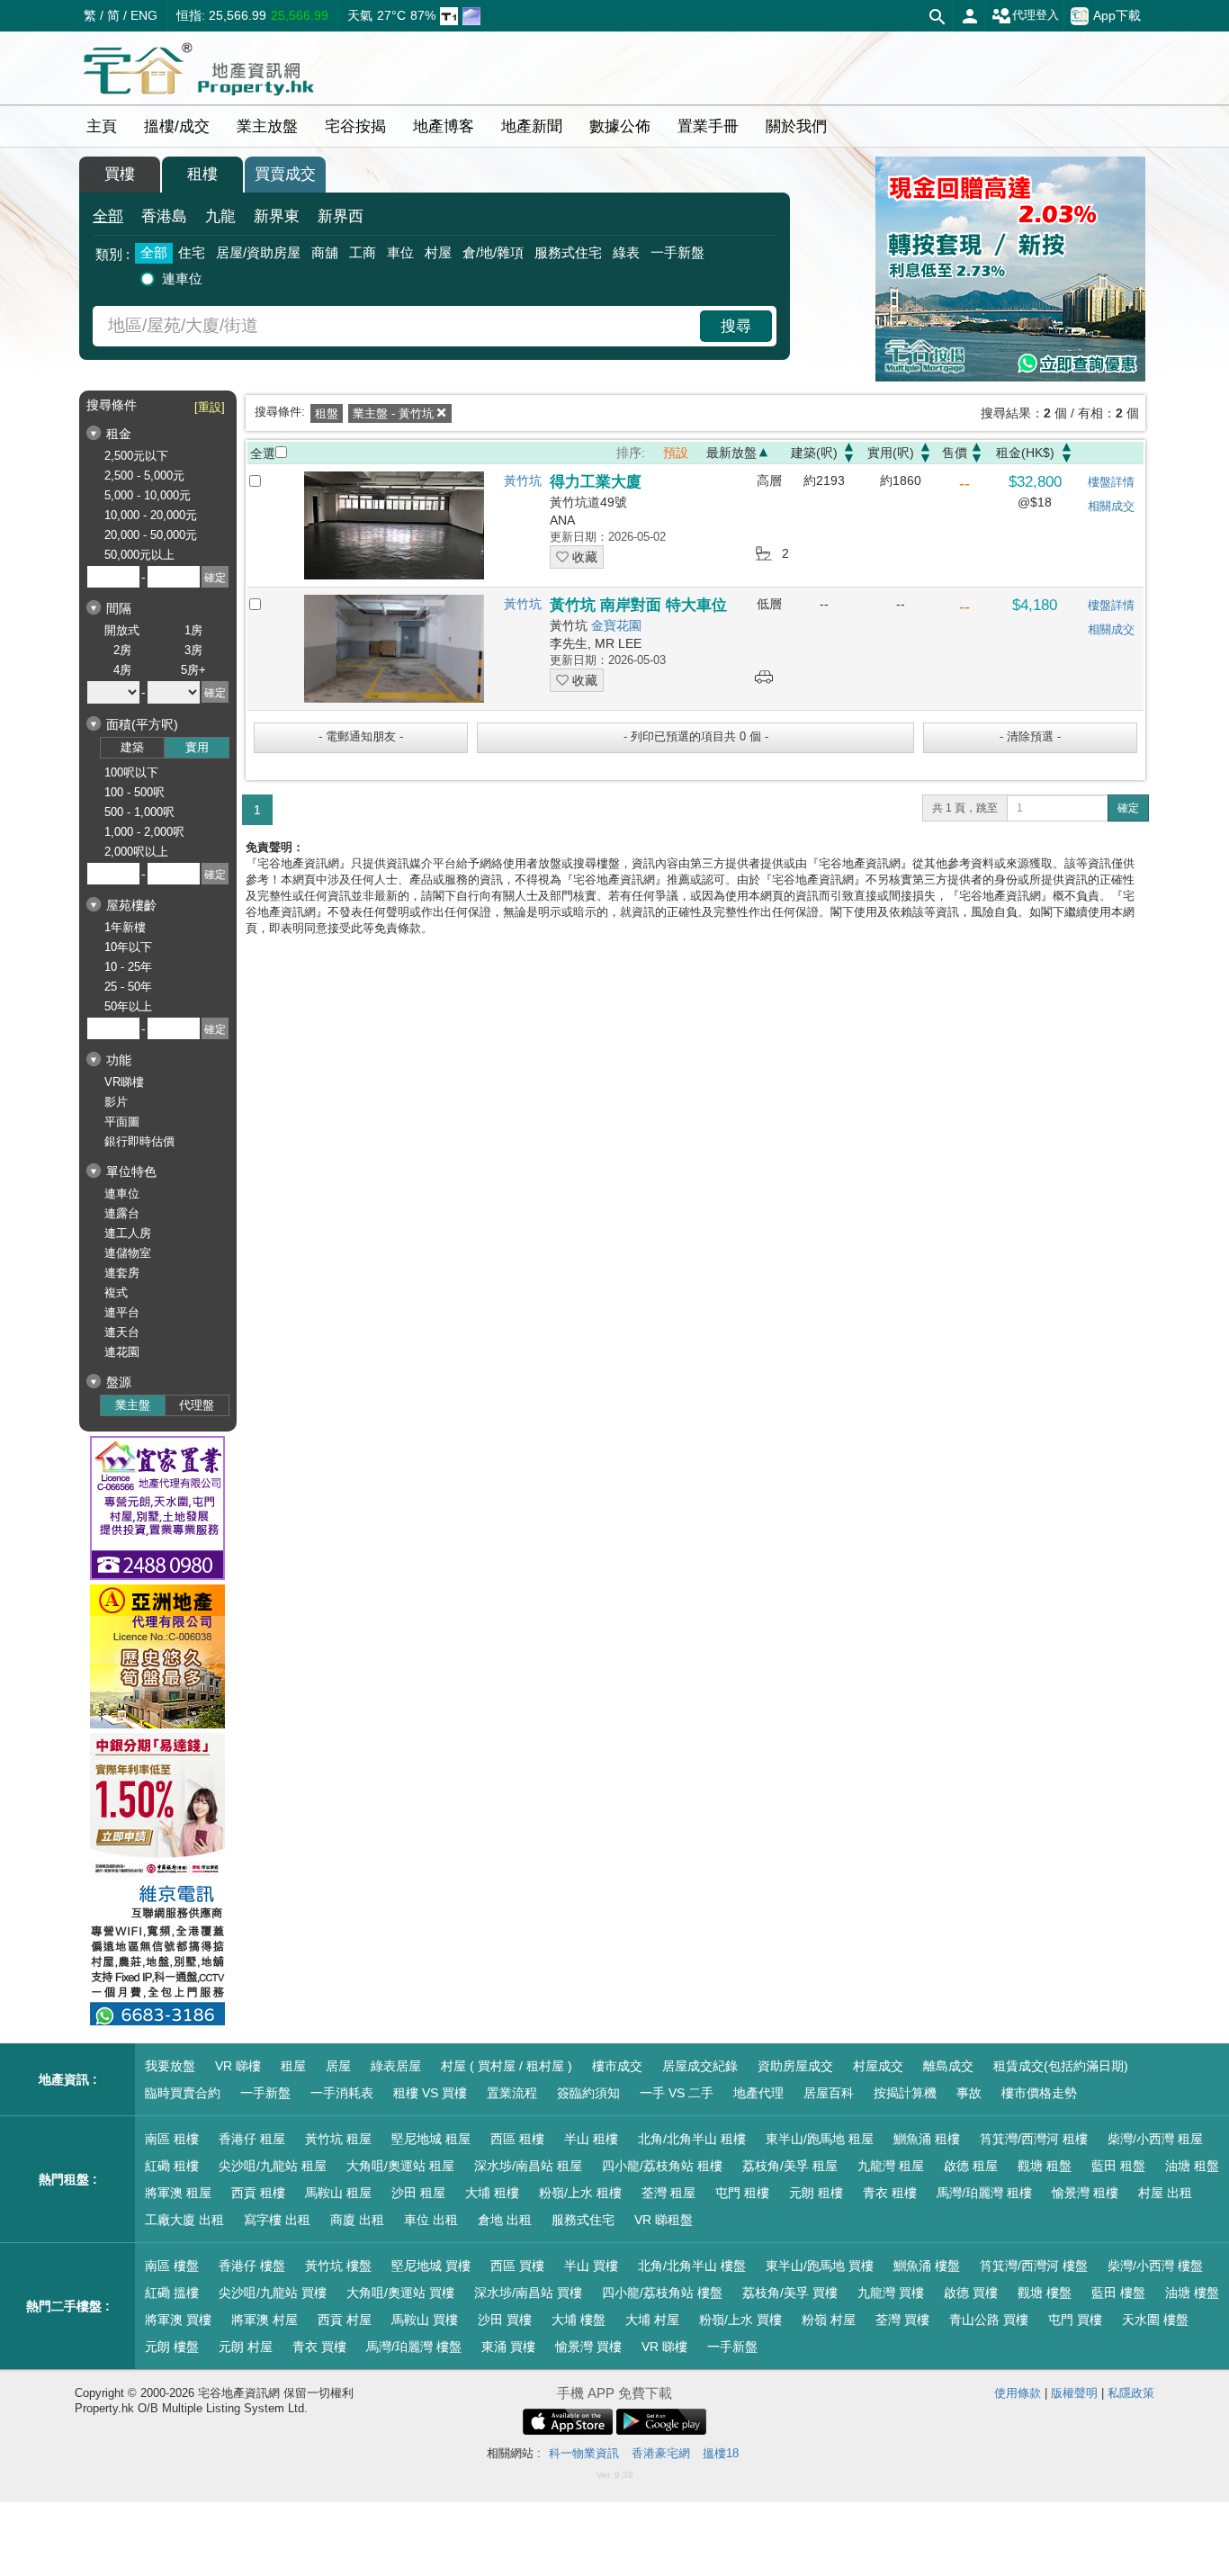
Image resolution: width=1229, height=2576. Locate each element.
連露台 (122, 1213)
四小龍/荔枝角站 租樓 (662, 2166)
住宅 (192, 252)
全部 (108, 216)
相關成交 (1111, 506)
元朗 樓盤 (172, 2347)
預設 (676, 453)
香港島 (164, 216)
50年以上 (128, 1006)
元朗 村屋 (246, 2347)
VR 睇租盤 (664, 2220)
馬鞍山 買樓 (425, 2320)
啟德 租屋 (971, 2166)
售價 (955, 453)
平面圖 (122, 1122)
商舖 (325, 252)
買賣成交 (285, 174)
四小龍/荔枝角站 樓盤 (662, 2293)
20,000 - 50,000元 (151, 535)
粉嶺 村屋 (829, 2320)
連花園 (122, 1352)
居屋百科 (829, 2093)
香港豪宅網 (661, 2453)
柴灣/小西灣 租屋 (1155, 2139)
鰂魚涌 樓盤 (927, 2266)
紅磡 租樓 (172, 2166)
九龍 (220, 216)
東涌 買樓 (508, 2347)
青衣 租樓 (890, 2193)
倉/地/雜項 (493, 252)
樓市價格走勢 (1039, 2093)
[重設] (210, 407)
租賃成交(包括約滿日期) (1061, 2066)
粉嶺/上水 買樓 (740, 2320)
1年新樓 (125, 927)
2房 (122, 650)
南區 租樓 (172, 2139)
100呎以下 (131, 772)
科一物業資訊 (584, 2453)
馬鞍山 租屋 (338, 2193)
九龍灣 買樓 (891, 2293)
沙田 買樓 (505, 2320)
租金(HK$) (1025, 453)
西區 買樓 (517, 2266)
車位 (400, 252)
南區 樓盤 (172, 2266)
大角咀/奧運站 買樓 (400, 2293)
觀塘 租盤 (1045, 2166)
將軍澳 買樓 (178, 2320)
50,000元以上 (139, 555)
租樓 (202, 174)
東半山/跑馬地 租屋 (820, 2139)
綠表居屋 (396, 2066)
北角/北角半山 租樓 (692, 2139)
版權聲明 (1074, 2393)
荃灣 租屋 (668, 2193)
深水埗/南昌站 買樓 (528, 2293)
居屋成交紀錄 (700, 2066)
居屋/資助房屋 (258, 252)
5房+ (193, 670)
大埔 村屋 (652, 2320)
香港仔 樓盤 (252, 2266)
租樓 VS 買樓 (430, 2093)
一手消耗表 (342, 2093)
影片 (116, 1102)
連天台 (122, 1332)
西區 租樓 (517, 2139)
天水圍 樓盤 (1155, 2320)
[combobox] (399, 326)
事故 (969, 2093)
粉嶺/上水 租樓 (580, 2193)
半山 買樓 (591, 2266)
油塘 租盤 (1192, 2166)
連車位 (182, 278)
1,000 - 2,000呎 (144, 832)
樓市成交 (617, 2066)
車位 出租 (431, 2220)
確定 (1128, 808)
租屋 (293, 2066)
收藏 (583, 557)
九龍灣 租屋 (891, 2166)
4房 (122, 670)
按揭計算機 (905, 2093)
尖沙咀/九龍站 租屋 (273, 2166)
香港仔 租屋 (252, 2139)
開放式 (122, 630)
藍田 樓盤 (1118, 2293)
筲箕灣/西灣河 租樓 (1034, 2139)
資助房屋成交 (795, 2066)
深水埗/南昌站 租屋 (528, 2166)
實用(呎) (891, 453)
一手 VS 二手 (677, 2093)
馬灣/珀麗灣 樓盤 (414, 2347)
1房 (193, 630)
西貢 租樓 (258, 2193)
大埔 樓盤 (579, 2320)
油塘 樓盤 (1192, 2293)
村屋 (438, 252)
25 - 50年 (128, 987)
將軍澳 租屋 (178, 2193)
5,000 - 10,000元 (148, 495)
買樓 (120, 174)
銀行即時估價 (139, 1141)
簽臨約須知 (588, 2093)
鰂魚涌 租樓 (927, 2139)
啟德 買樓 (971, 2293)
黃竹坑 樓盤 (338, 2266)
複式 (116, 1292)
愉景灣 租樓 (1085, 2193)
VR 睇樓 (238, 2066)
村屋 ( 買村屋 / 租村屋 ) (507, 2066)
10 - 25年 (128, 967)
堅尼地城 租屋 (431, 2139)
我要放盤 (170, 2066)
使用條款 (1018, 2393)
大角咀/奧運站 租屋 (400, 2166)
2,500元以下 (136, 456)
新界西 (341, 216)
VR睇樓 (124, 1082)
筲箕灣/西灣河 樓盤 (1034, 2266)
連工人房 (128, 1233)
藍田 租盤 (1118, 2166)
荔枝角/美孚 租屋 (790, 2166)
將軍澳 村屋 (265, 2320)
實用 (197, 747)
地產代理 (758, 2093)
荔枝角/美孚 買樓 (790, 2293)
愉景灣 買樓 (588, 2347)
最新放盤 (731, 453)
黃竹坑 (523, 480)
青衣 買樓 (319, 2347)
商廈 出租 (357, 2220)
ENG (144, 15)
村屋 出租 (1165, 2193)
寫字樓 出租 (277, 2220)
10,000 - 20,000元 (151, 515)
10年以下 (128, 947)
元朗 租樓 (816, 2193)
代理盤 (197, 1405)
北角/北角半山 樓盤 (692, 2266)
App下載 (1117, 14)
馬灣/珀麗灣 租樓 (984, 2193)
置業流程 (512, 2093)
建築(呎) (814, 453)
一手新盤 (677, 252)
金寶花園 (616, 625)
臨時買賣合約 (183, 2093)
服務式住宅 (568, 252)
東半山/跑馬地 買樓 (820, 2266)
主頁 (102, 126)
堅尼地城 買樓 (431, 2266)
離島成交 (948, 2066)
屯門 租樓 (742, 2193)
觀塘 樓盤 (1045, 2293)
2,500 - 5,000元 (144, 476)
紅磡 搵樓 (172, 2293)
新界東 (277, 216)
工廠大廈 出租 (184, 2220)
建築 (132, 747)
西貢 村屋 (345, 2320)
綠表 (626, 252)
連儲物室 (128, 1253)
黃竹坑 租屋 (338, 2139)
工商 (363, 252)
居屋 (338, 2066)
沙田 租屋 (418, 2193)
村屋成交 (878, 2066)
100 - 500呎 (135, 792)
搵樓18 (721, 2453)
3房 (193, 650)
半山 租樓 (591, 2139)
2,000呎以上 (136, 852)
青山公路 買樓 (989, 2320)
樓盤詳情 (1111, 482)
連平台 (122, 1312)
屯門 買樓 (1075, 2320)
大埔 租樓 (492, 2193)
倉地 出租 (505, 2220)
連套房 (122, 1273)
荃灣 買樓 (902, 2320)
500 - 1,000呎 (139, 812)
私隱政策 (1131, 2393)
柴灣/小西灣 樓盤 (1155, 2266)
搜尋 (736, 326)
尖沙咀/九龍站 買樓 (273, 2293)
